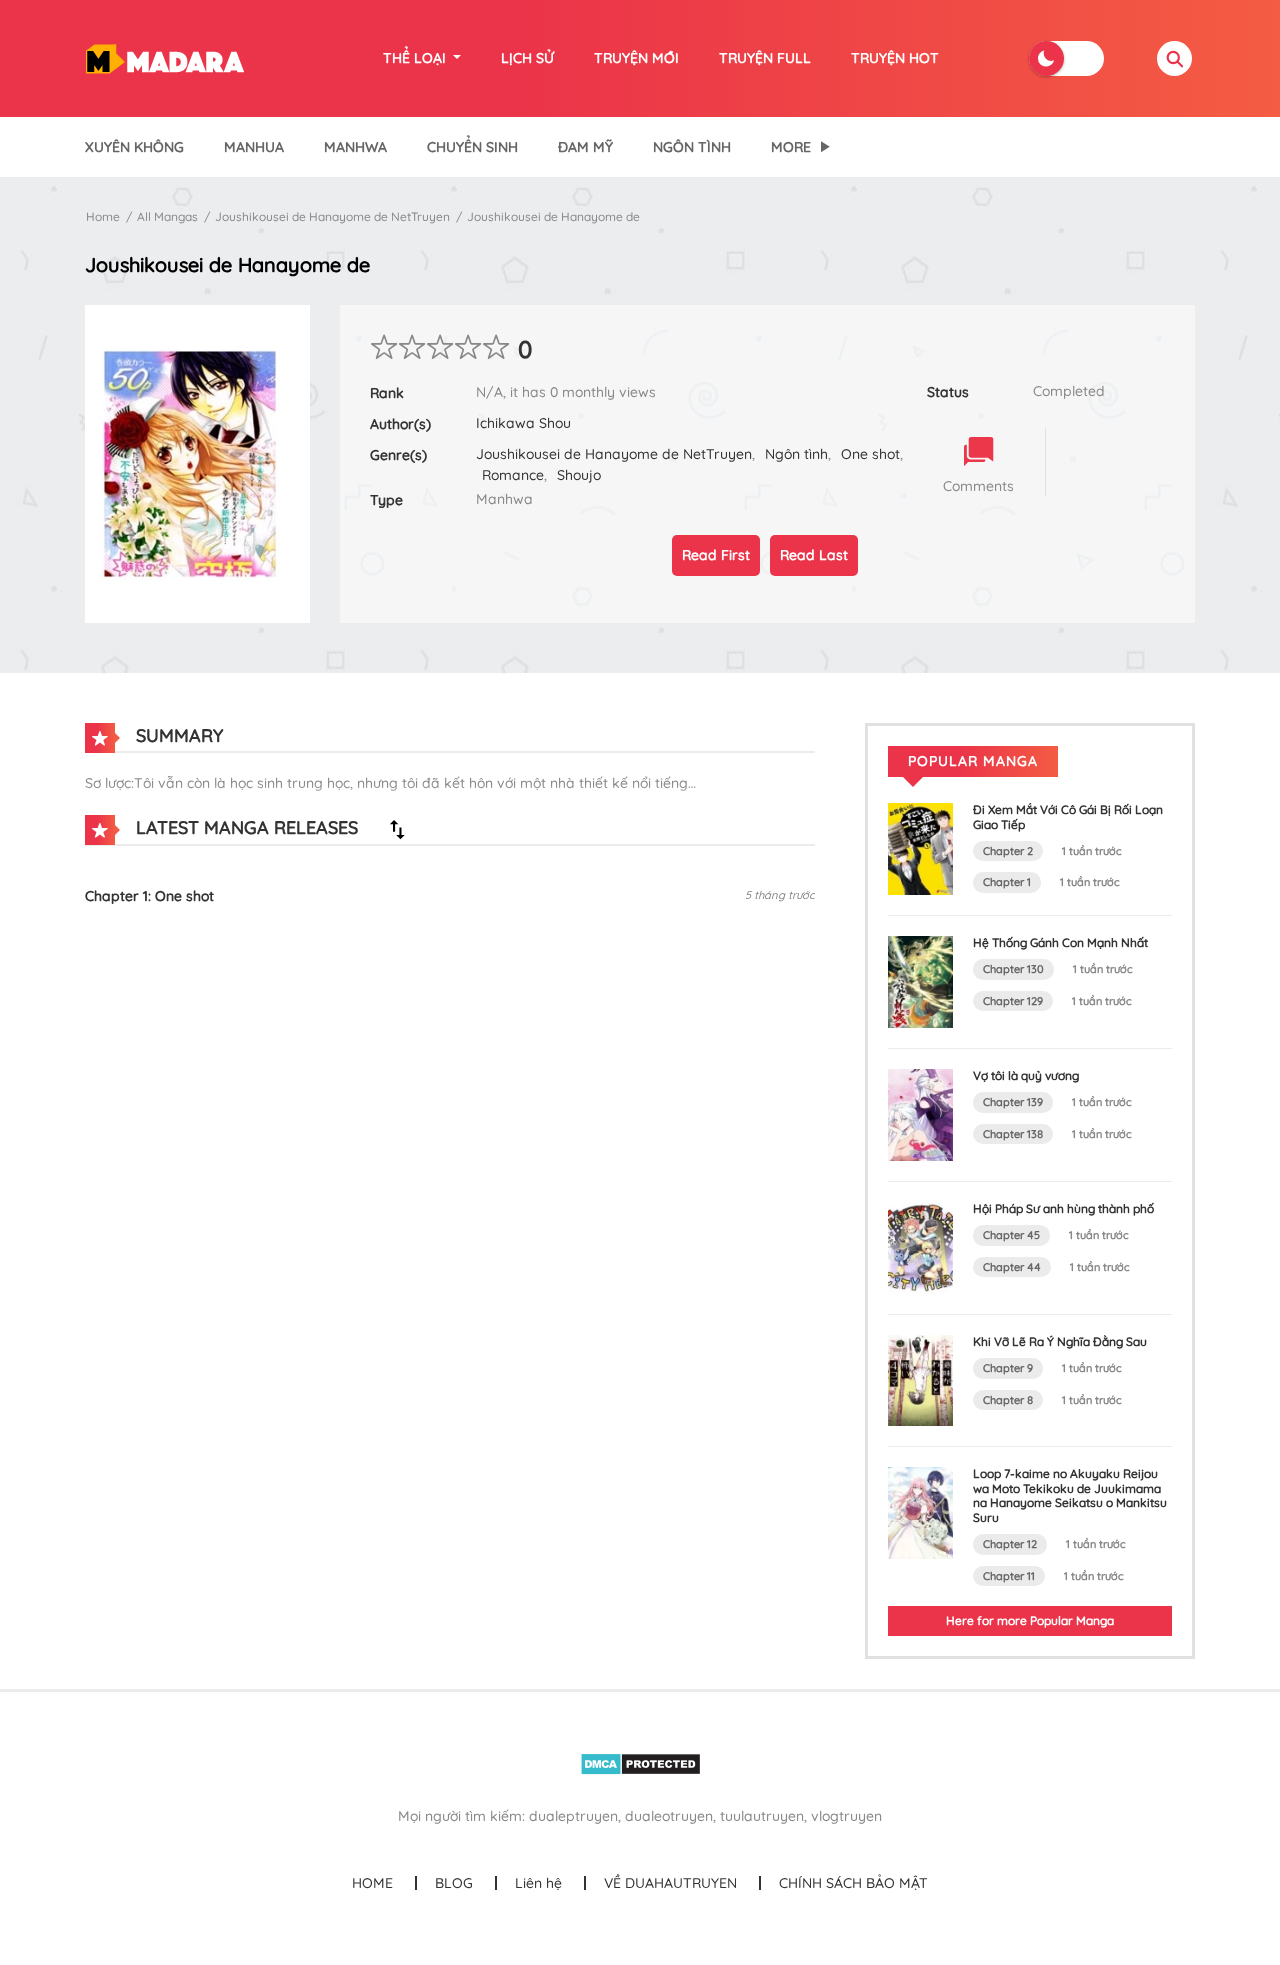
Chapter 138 (1013, 1134)
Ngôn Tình (692, 147)
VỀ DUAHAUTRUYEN (670, 1883)
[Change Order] (397, 829)
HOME (372, 1883)
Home (103, 216)
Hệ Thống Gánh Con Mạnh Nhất (1060, 942)
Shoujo (579, 475)
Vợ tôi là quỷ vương (1026, 1075)
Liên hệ (538, 1883)
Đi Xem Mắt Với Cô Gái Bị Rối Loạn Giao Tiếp (1068, 816)
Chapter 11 (1009, 1576)
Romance (513, 475)
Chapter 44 (1012, 1267)
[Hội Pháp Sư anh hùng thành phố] (920, 1246)
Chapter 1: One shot (149, 896)
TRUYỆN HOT (895, 58)
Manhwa (355, 147)
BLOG (454, 1883)
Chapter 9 (1008, 1368)
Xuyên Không (134, 147)
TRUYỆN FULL (765, 58)
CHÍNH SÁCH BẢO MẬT (853, 1883)
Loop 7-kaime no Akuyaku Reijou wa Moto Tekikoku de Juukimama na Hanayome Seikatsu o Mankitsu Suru (1070, 1495)
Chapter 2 (1008, 851)
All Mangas (167, 216)
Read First (716, 555)
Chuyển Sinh (472, 147)
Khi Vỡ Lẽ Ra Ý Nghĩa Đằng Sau (1060, 1341)
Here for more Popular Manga (1030, 1620)
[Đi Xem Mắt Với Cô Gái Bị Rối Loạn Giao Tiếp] (920, 848)
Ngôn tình (796, 454)
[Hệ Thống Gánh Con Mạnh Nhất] (920, 981)
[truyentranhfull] (164, 57)
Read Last (814, 555)
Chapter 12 (1010, 1544)
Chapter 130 (1013, 969)
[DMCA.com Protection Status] (640, 1763)
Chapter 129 (1013, 1001)
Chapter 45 (1011, 1235)
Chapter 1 (1007, 882)
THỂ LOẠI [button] (416, 58)
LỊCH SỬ (527, 58)
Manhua (254, 147)
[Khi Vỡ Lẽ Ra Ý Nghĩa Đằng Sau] (920, 1379)
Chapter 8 (1008, 1400)
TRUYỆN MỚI (636, 58)
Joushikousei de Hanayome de (553, 216)
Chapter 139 (1013, 1102)
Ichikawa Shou (523, 423)
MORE (791, 147)
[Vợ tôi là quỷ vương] (920, 1113)
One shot (870, 454)
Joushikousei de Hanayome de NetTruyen (332, 216)
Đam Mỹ (585, 147)
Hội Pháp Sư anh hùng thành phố (1063, 1208)
